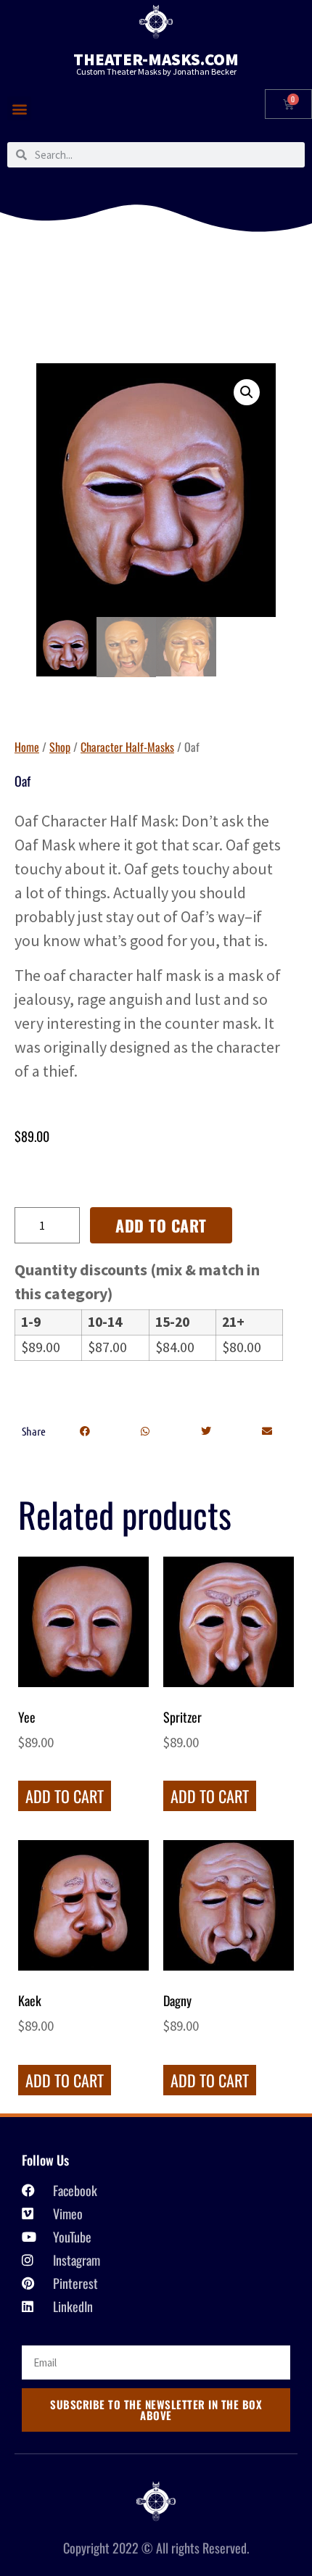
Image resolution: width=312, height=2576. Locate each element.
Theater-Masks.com (156, 59)
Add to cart (161, 1225)
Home (27, 747)
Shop (60, 747)
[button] (19, 108)
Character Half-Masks (127, 747)
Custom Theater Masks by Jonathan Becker (156, 71)
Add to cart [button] (65, 1796)
